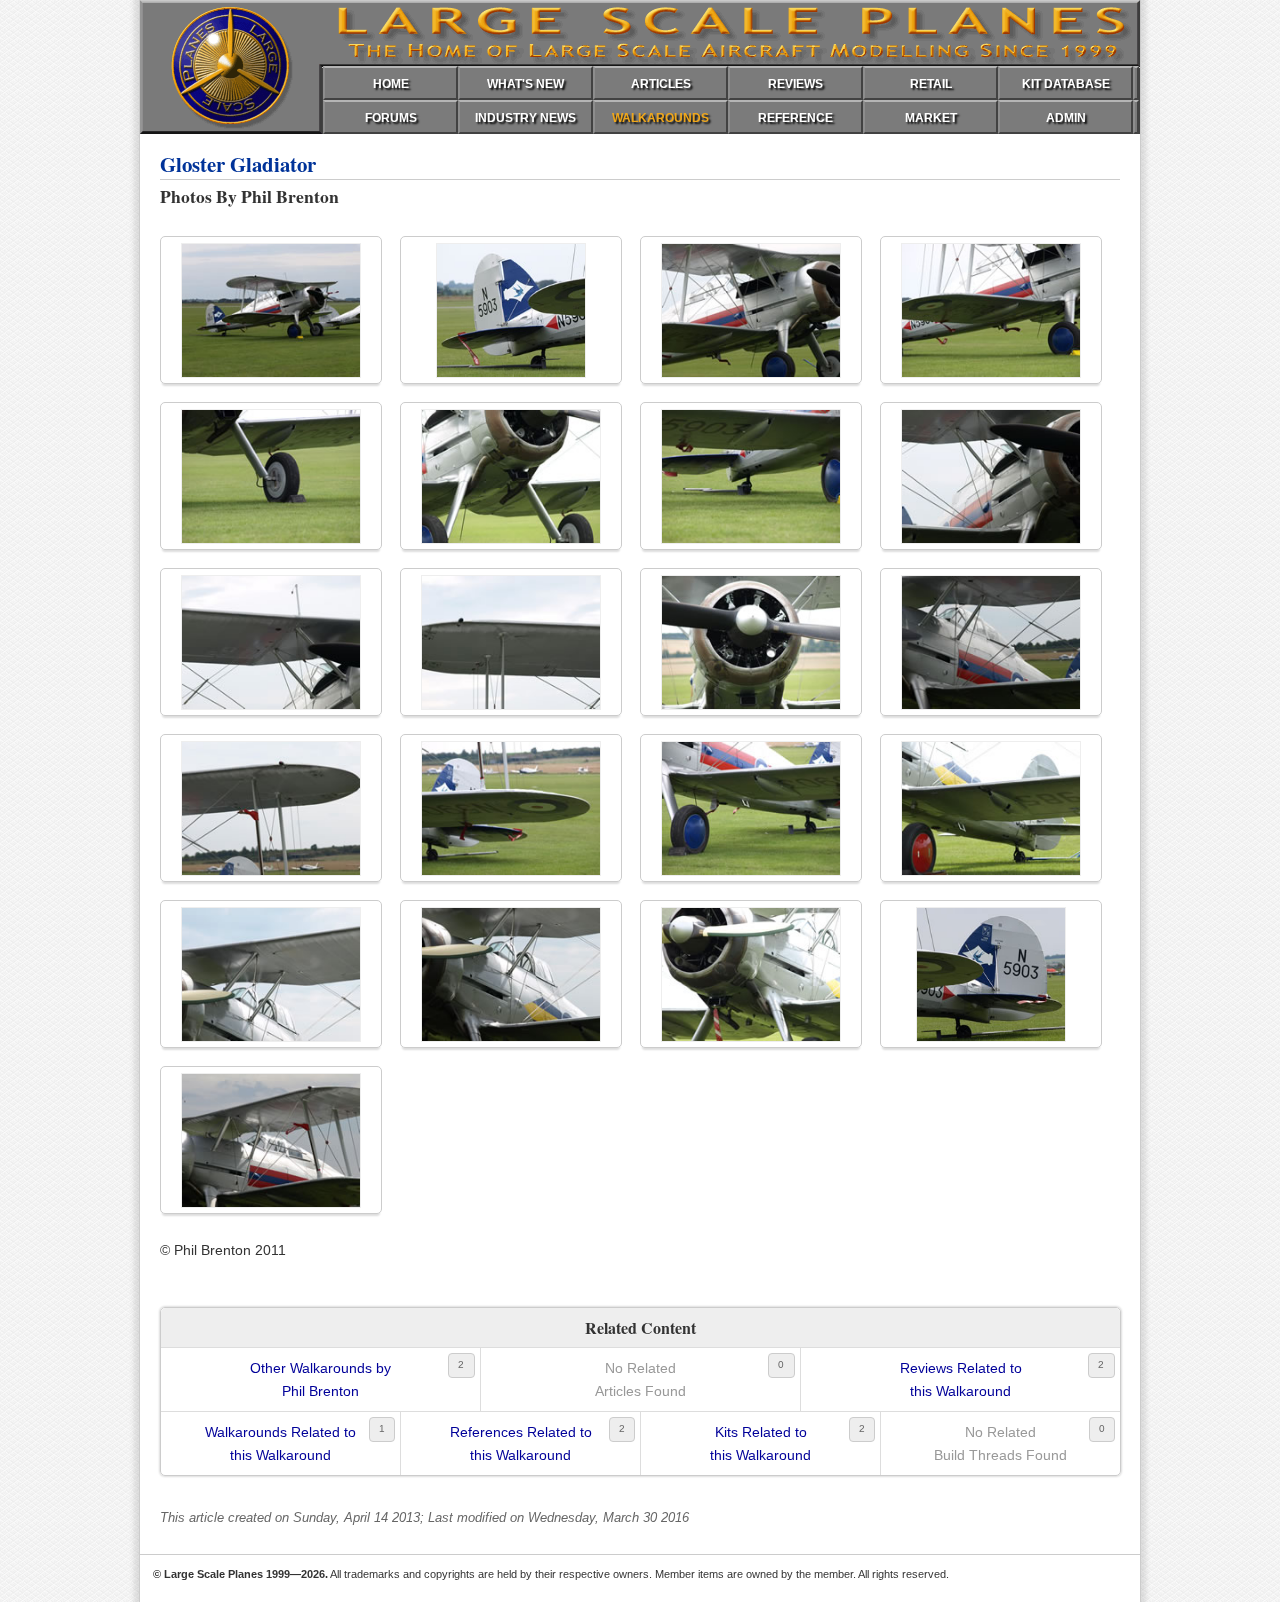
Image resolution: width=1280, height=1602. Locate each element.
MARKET (931, 118)
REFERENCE (795, 118)
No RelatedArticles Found (640, 1379)
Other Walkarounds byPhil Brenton (320, 1379)
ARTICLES (661, 84)
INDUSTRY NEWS (525, 118)
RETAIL (931, 84)
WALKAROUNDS (660, 118)
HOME (391, 84)
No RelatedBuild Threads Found (1000, 1443)
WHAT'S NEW (525, 84)
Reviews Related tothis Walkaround (961, 1379)
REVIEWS (795, 84)
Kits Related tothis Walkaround (760, 1443)
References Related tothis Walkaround (521, 1443)
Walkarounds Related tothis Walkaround (280, 1443)
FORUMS (391, 118)
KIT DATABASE (1066, 84)
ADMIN (1066, 118)
